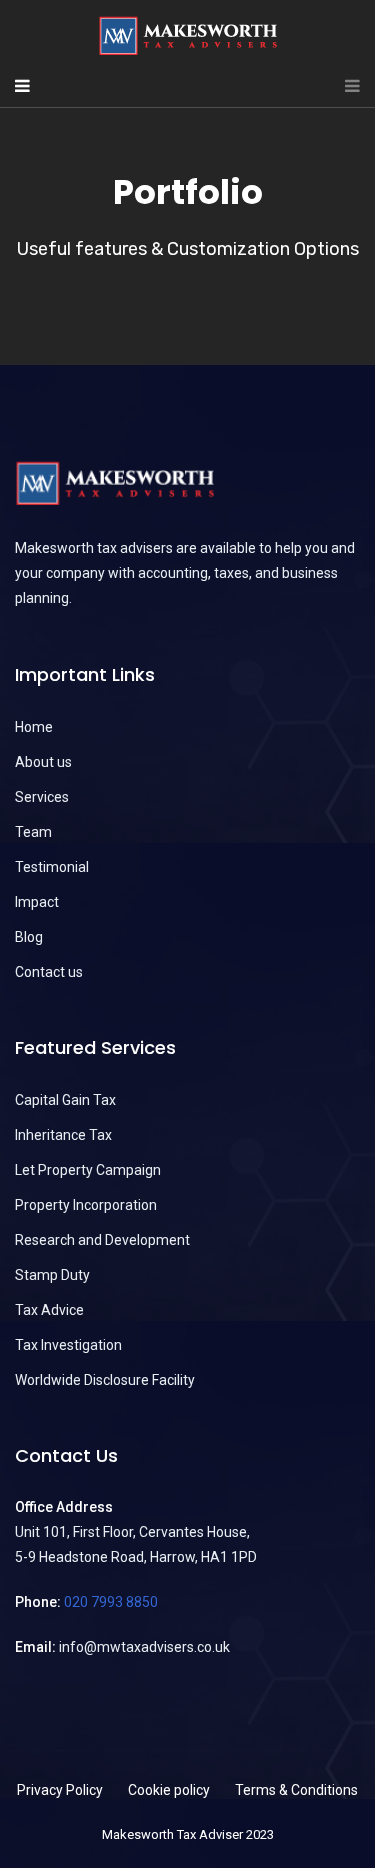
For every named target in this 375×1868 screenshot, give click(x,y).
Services (42, 797)
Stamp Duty (52, 1275)
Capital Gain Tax (65, 1100)
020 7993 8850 (111, 1602)
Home (34, 727)
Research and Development (102, 1240)
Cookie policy (169, 1790)
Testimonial (52, 867)
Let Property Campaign (88, 1170)
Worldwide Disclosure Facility (105, 1380)
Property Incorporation (86, 1205)
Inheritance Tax (63, 1135)
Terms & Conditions (296, 1790)
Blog (29, 937)
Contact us (49, 972)
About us (43, 762)
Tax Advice (49, 1310)
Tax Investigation (68, 1345)
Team (33, 832)
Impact (37, 902)
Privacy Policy (60, 1790)
